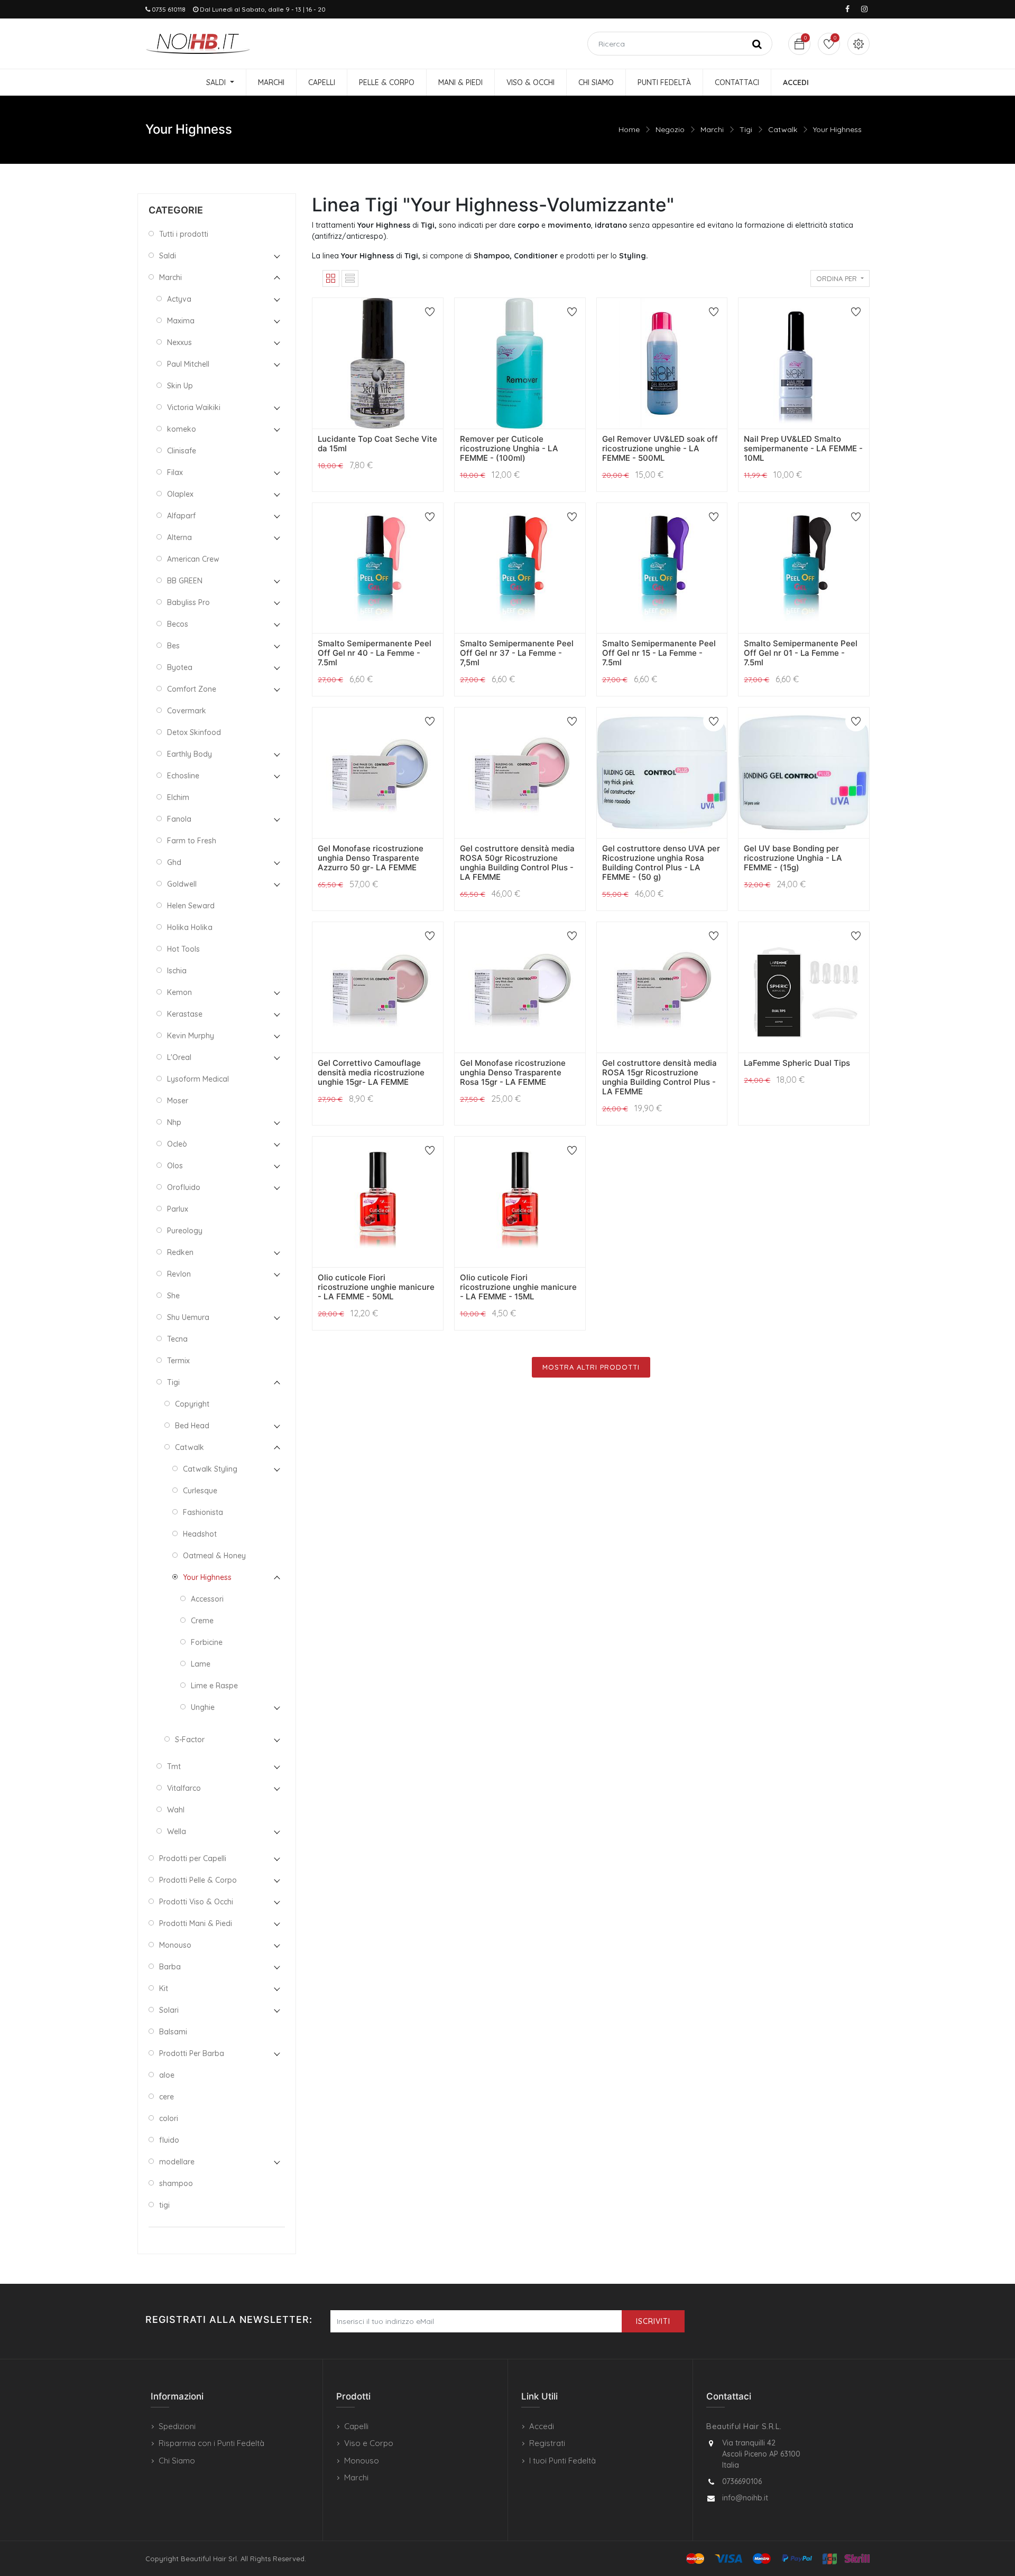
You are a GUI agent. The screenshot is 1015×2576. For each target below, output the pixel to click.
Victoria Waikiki (194, 407)
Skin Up (180, 386)
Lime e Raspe (214, 1686)
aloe (167, 2075)
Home (629, 129)
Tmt (174, 1766)
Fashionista (203, 1512)
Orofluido (184, 1187)
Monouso (175, 1945)
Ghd (174, 862)
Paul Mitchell (188, 364)
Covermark (187, 711)
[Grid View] (331, 278)
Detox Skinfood (194, 732)
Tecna (177, 1339)
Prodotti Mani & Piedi (196, 1923)
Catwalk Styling (210, 1469)
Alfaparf (181, 516)
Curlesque (200, 1491)
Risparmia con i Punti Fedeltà (211, 2443)
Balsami (173, 2032)
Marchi (712, 129)
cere (167, 2097)
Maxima (181, 321)
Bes (173, 646)
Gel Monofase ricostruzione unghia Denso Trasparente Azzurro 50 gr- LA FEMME (371, 858)
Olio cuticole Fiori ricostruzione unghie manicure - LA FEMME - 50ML (376, 1287)
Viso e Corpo (369, 2443)
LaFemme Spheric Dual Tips (797, 1063)
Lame (201, 1664)
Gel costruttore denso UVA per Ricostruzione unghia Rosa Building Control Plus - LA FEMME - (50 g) (661, 863)
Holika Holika (190, 927)
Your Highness (837, 129)
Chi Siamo (177, 2461)
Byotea (180, 667)
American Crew (193, 559)
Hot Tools (183, 949)
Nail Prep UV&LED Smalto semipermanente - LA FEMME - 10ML (803, 448)
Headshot (200, 1534)
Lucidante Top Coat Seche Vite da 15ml (377, 444)
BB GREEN (185, 581)
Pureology (185, 1231)
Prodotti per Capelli (193, 1858)
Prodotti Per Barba (192, 2053)
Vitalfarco (184, 1788)
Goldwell (182, 884)
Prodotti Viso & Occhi (196, 1902)
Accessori (207, 1599)
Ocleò (177, 1144)
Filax (175, 472)
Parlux (178, 1209)
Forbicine (207, 1642)
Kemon (179, 992)
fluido (169, 2140)
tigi (164, 2205)
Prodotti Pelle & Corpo (198, 1880)
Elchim (178, 797)
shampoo (176, 2183)
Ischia (177, 971)
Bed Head (192, 1426)
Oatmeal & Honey (214, 1556)
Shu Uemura (188, 1317)
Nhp (174, 1122)
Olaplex (180, 494)
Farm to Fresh (192, 841)
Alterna (179, 537)
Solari (169, 2010)
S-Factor (190, 1740)
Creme (202, 1621)
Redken (180, 1252)
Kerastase (185, 1014)
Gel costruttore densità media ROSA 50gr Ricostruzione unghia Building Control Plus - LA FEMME (517, 863)
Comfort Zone (192, 689)
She (173, 1296)
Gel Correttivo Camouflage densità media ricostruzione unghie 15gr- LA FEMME (371, 1072)
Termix (178, 1361)
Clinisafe (182, 451)
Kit (164, 1988)
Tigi (746, 129)
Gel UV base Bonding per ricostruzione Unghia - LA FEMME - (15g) (793, 858)
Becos (178, 624)
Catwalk (783, 129)
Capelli (356, 2426)
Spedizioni (177, 2426)
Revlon (179, 1274)
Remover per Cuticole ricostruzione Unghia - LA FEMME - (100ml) (509, 448)
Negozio (670, 129)
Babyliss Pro (188, 602)
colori (169, 2118)
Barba (170, 1967)
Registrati (547, 2443)
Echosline (183, 776)
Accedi (542, 2426)
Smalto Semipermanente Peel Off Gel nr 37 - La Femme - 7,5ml (517, 653)
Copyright (192, 1404)
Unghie (203, 1707)
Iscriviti (653, 2321)
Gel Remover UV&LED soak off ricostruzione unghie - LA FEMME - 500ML (660, 448)
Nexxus (179, 342)
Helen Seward (191, 906)
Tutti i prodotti (184, 234)
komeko (182, 429)
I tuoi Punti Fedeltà (562, 2461)
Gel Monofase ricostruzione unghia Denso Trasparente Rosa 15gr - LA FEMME (513, 1072)
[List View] (350, 278)
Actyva (179, 299)
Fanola (179, 819)
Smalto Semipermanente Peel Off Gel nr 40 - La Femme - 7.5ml (375, 653)
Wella (177, 1831)
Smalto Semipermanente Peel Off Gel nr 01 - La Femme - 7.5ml (801, 653)
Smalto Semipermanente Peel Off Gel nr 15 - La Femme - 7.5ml (659, 653)
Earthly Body (190, 754)
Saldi (168, 256)
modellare (177, 2162)
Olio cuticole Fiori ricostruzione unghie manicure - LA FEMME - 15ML (518, 1287)
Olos (175, 1166)
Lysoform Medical (198, 1079)
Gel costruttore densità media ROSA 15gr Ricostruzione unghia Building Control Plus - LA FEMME (659, 1077)
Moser (178, 1101)
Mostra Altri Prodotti (591, 1367)
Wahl (176, 1810)
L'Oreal (179, 1057)
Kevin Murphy (191, 1036)
